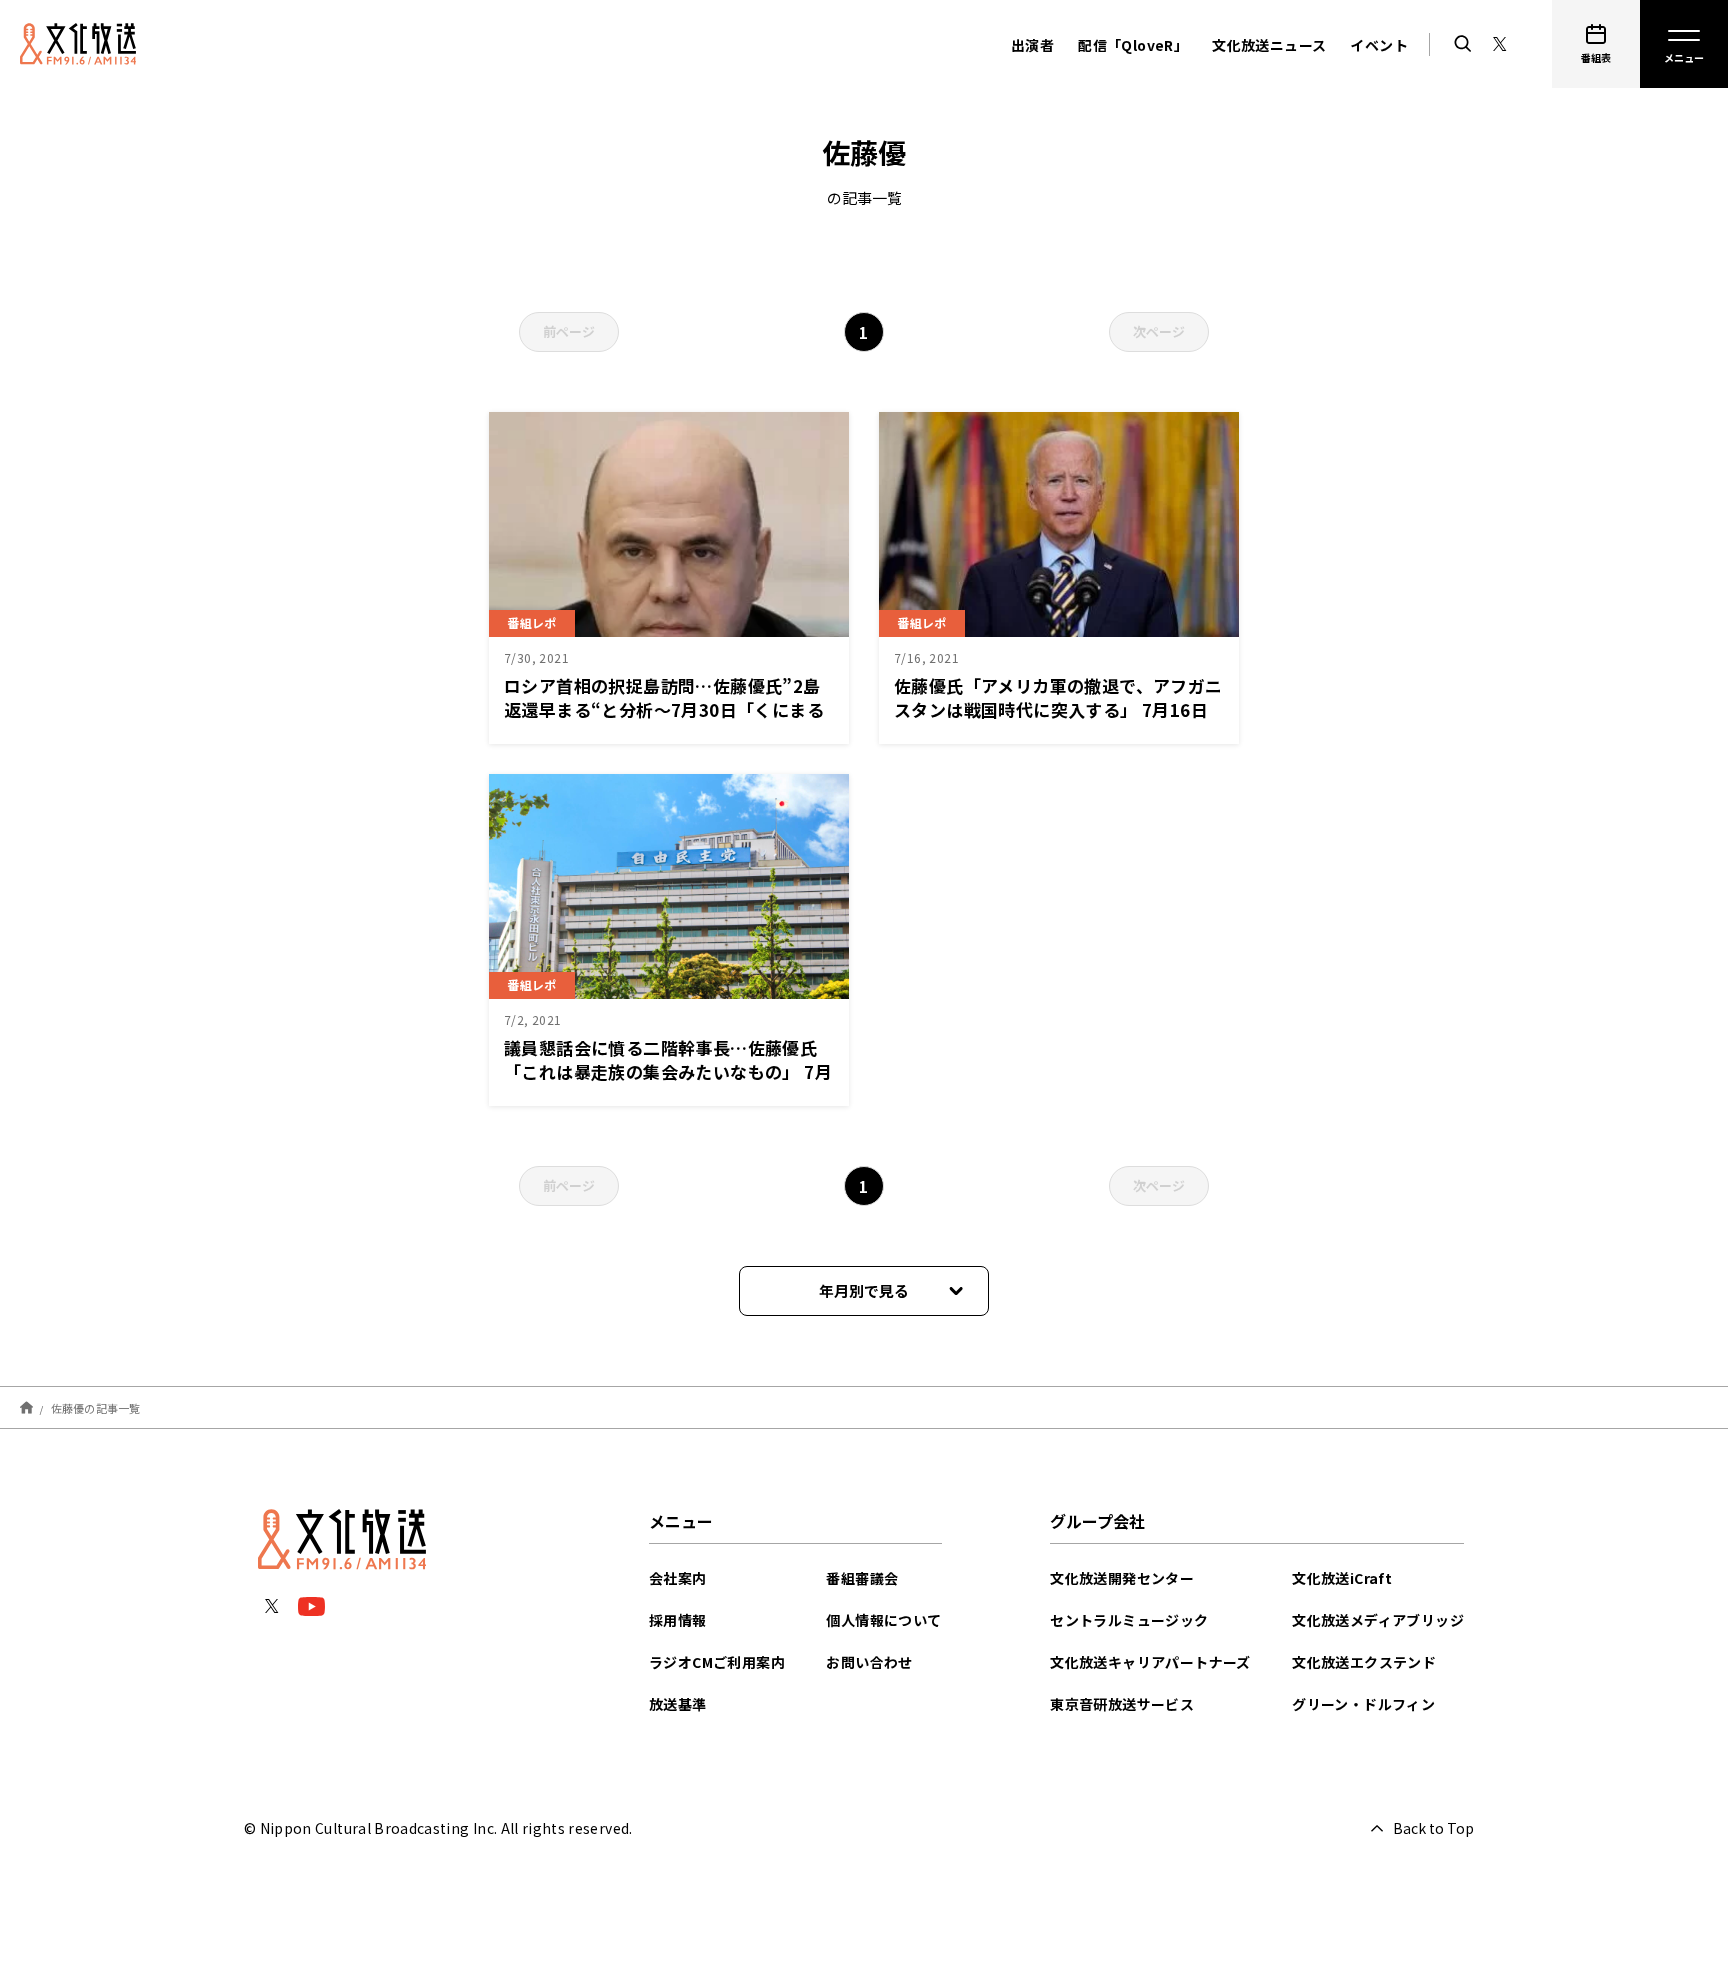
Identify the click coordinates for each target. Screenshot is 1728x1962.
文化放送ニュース (1269, 45)
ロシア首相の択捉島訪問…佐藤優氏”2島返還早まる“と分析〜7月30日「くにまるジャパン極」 (664, 709)
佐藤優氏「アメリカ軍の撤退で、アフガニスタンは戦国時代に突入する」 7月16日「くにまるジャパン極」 (1058, 709)
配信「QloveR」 (1133, 45)
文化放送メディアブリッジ (1378, 1620)
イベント (1379, 45)
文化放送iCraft (1342, 1578)
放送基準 (678, 1704)
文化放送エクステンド (1364, 1662)
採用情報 (678, 1620)
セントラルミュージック (1129, 1620)
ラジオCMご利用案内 (717, 1662)
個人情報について (883, 1620)
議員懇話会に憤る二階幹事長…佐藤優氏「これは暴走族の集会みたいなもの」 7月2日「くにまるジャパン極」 (668, 1071)
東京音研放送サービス (1122, 1704)
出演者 (1032, 45)
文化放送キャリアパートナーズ (1150, 1662)
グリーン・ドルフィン (1363, 1704)
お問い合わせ (869, 1662)
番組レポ (532, 622)
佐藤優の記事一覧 (96, 1407)
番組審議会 (862, 1578)
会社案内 (678, 1578)
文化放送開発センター (1122, 1578)
